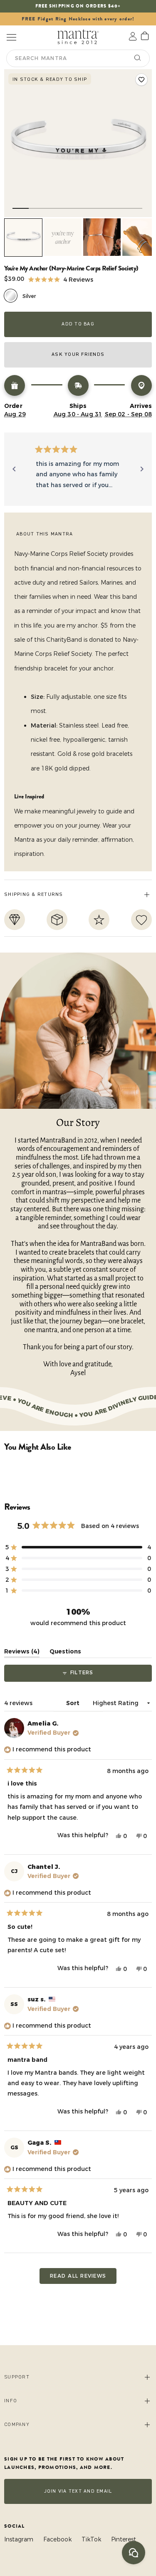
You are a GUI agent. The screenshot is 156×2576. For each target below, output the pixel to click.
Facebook (57, 2539)
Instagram (19, 2539)
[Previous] (14, 469)
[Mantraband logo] (78, 36)
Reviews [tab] (22, 1653)
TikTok (91, 2539)
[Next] (142, 469)
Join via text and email (78, 2491)
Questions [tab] (65, 1653)
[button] (61, 279)
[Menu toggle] (11, 36)
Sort (74, 1703)
